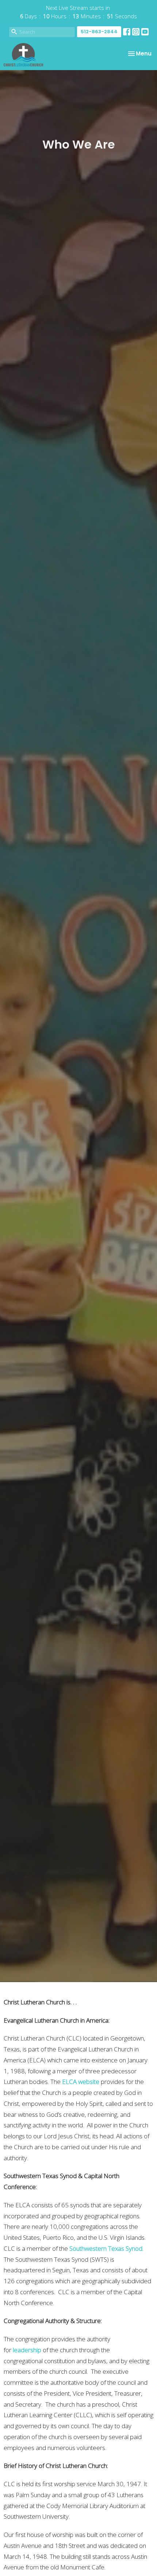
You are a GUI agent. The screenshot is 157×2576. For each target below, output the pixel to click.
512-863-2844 (99, 32)
